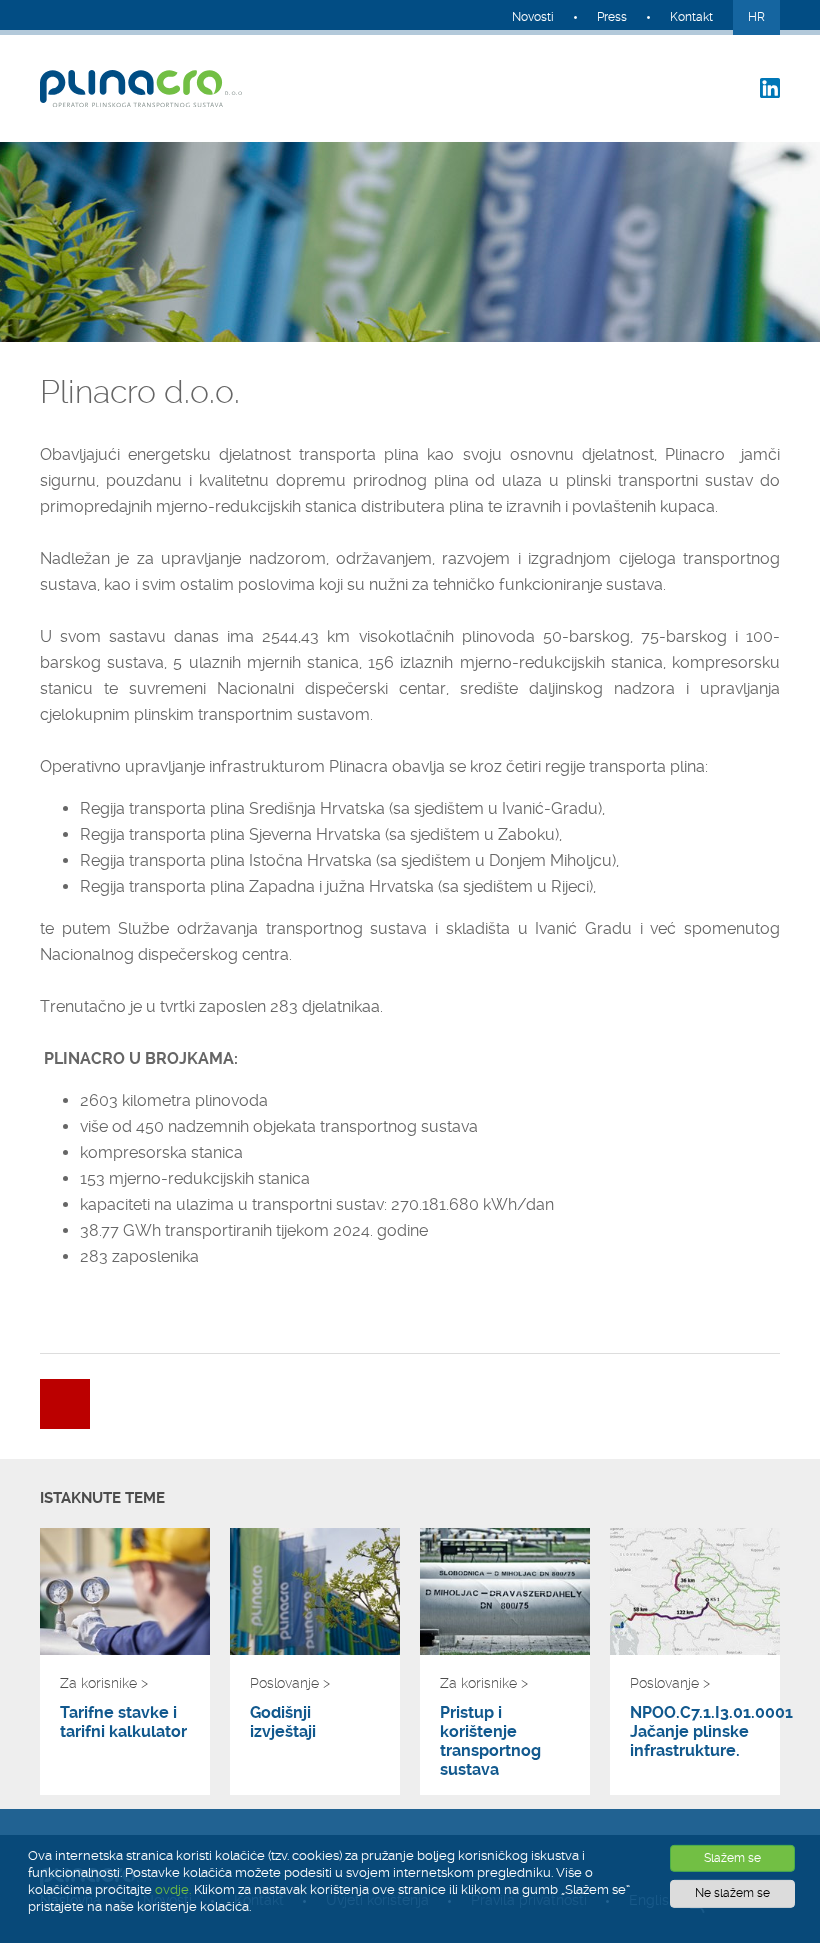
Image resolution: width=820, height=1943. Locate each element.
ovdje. (173, 1889)
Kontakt (691, 17)
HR (756, 17)
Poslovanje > (290, 1683)
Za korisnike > (104, 1683)
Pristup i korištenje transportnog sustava (490, 1741)
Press (612, 17)
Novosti (533, 17)
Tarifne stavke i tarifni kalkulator (123, 1722)
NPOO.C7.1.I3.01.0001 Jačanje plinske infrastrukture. (695, 1731)
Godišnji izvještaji (283, 1722)
